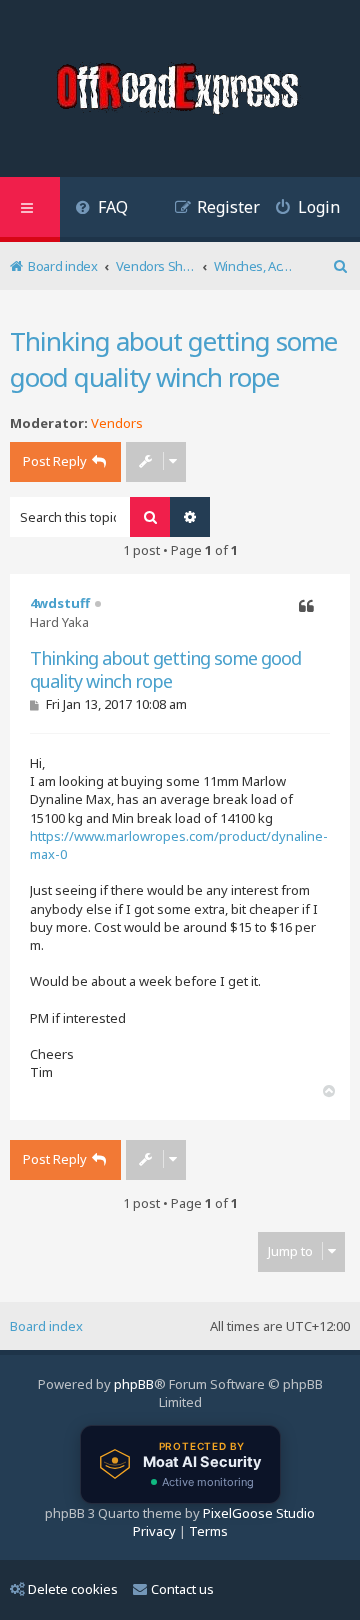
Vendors (117, 423)
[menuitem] (101, 209)
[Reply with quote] (306, 607)
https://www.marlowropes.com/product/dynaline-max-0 (179, 845)
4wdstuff (60, 603)
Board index (46, 1326)
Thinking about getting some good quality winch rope (173, 359)
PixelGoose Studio (259, 1513)
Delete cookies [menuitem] (73, 1589)
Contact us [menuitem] (182, 1589)
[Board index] (180, 91)
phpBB (134, 1384)
